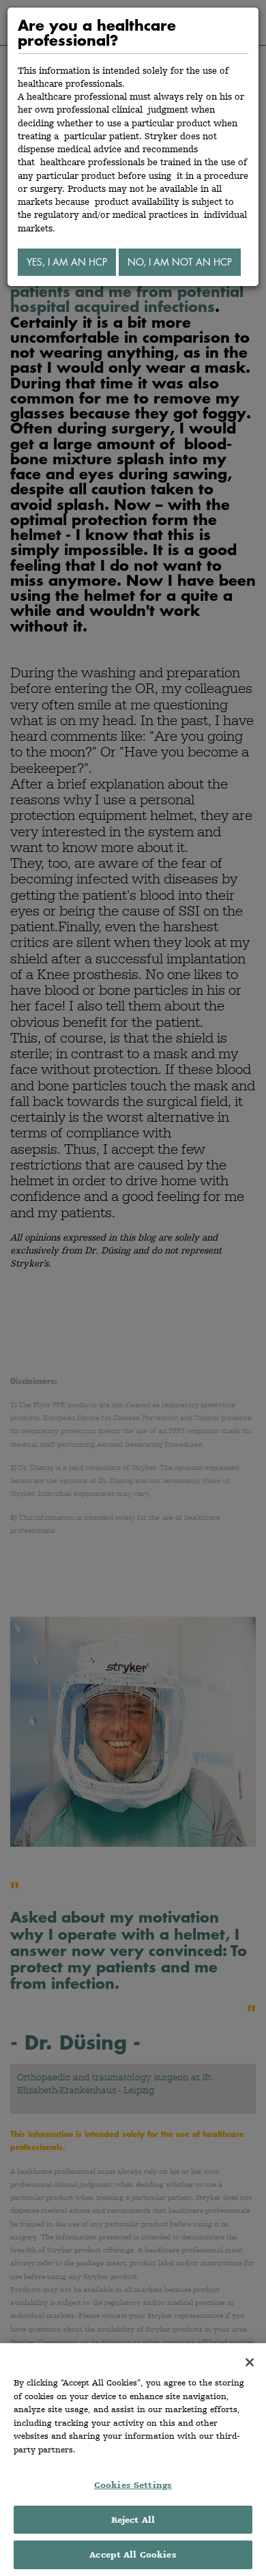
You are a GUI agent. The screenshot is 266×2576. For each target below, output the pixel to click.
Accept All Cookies (133, 2554)
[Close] (250, 2362)
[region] (133, 2460)
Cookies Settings (133, 2485)
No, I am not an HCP (180, 262)
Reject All (133, 2520)
